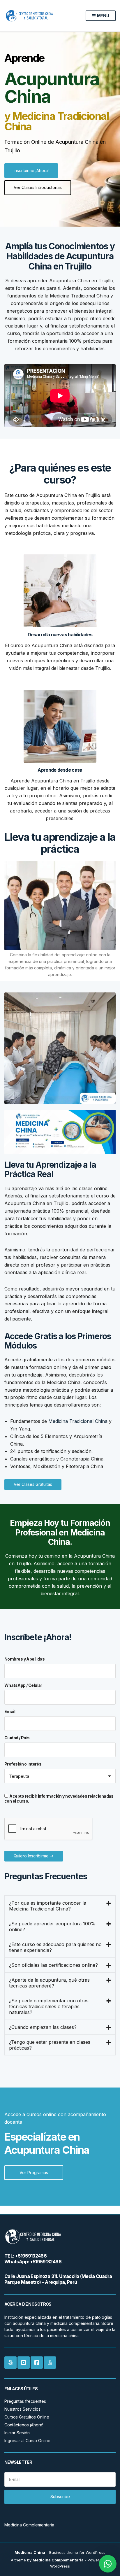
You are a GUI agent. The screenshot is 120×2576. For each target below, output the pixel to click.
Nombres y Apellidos (24, 1659)
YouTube (24, 2363)
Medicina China (30, 2552)
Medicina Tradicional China (78, 1421)
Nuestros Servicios (22, 2409)
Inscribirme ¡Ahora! (31, 170)
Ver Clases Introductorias (38, 187)
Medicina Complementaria (58, 2560)
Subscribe (60, 2497)
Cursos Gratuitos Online (27, 2417)
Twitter (50, 2363)
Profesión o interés (23, 1764)
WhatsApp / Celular (23, 1685)
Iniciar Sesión (17, 2433)
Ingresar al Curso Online (27, 2441)
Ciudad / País (17, 1738)
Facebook (37, 2363)
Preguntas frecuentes (25, 2401)
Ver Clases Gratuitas (33, 1484)
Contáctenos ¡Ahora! (24, 2425)
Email (10, 1711)
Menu (103, 16)
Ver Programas (34, 2173)
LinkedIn (10, 2363)
